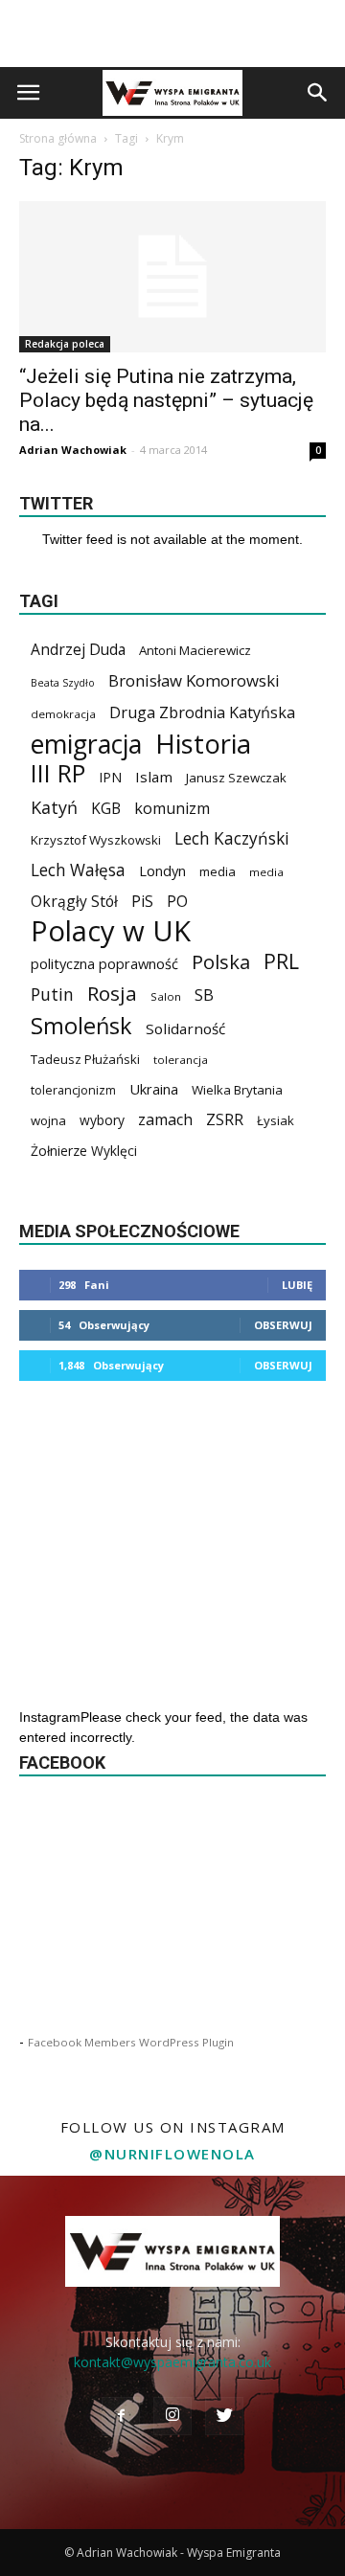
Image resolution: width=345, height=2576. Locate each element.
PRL (281, 961)
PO (177, 902)
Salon (166, 996)
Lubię (297, 1285)
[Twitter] (224, 2416)
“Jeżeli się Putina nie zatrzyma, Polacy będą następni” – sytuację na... (166, 400)
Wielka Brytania (237, 1090)
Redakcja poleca (65, 344)
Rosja (112, 994)
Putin (52, 994)
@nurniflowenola (172, 2154)
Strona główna (58, 138)
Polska (221, 962)
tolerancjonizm (73, 1090)
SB (204, 994)
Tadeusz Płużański (85, 1059)
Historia (203, 744)
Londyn (162, 870)
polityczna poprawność (104, 963)
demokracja (63, 714)
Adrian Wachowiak (73, 450)
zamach (165, 1120)
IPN (110, 777)
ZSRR (225, 1120)
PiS (142, 902)
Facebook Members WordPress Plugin (131, 2042)
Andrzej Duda (78, 650)
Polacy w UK (111, 931)
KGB (106, 809)
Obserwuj (283, 1325)
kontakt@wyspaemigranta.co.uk (172, 2362)
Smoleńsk (81, 1026)
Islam (154, 777)
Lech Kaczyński (232, 838)
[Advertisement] (172, 34)
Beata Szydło (63, 683)
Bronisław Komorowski (194, 680)
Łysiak (276, 1120)
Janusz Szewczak (236, 778)
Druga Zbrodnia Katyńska (202, 713)
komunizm (172, 809)
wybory (102, 1120)
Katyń (54, 808)
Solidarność (185, 1028)
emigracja (86, 744)
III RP (58, 773)
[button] (318, 93)
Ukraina (154, 1089)
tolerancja (181, 1060)
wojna (48, 1120)
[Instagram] (172, 2416)
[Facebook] (121, 2416)
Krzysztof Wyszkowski (96, 840)
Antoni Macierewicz (195, 650)
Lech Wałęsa (78, 870)
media (218, 871)
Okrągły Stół (74, 902)
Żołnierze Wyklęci (84, 1151)
